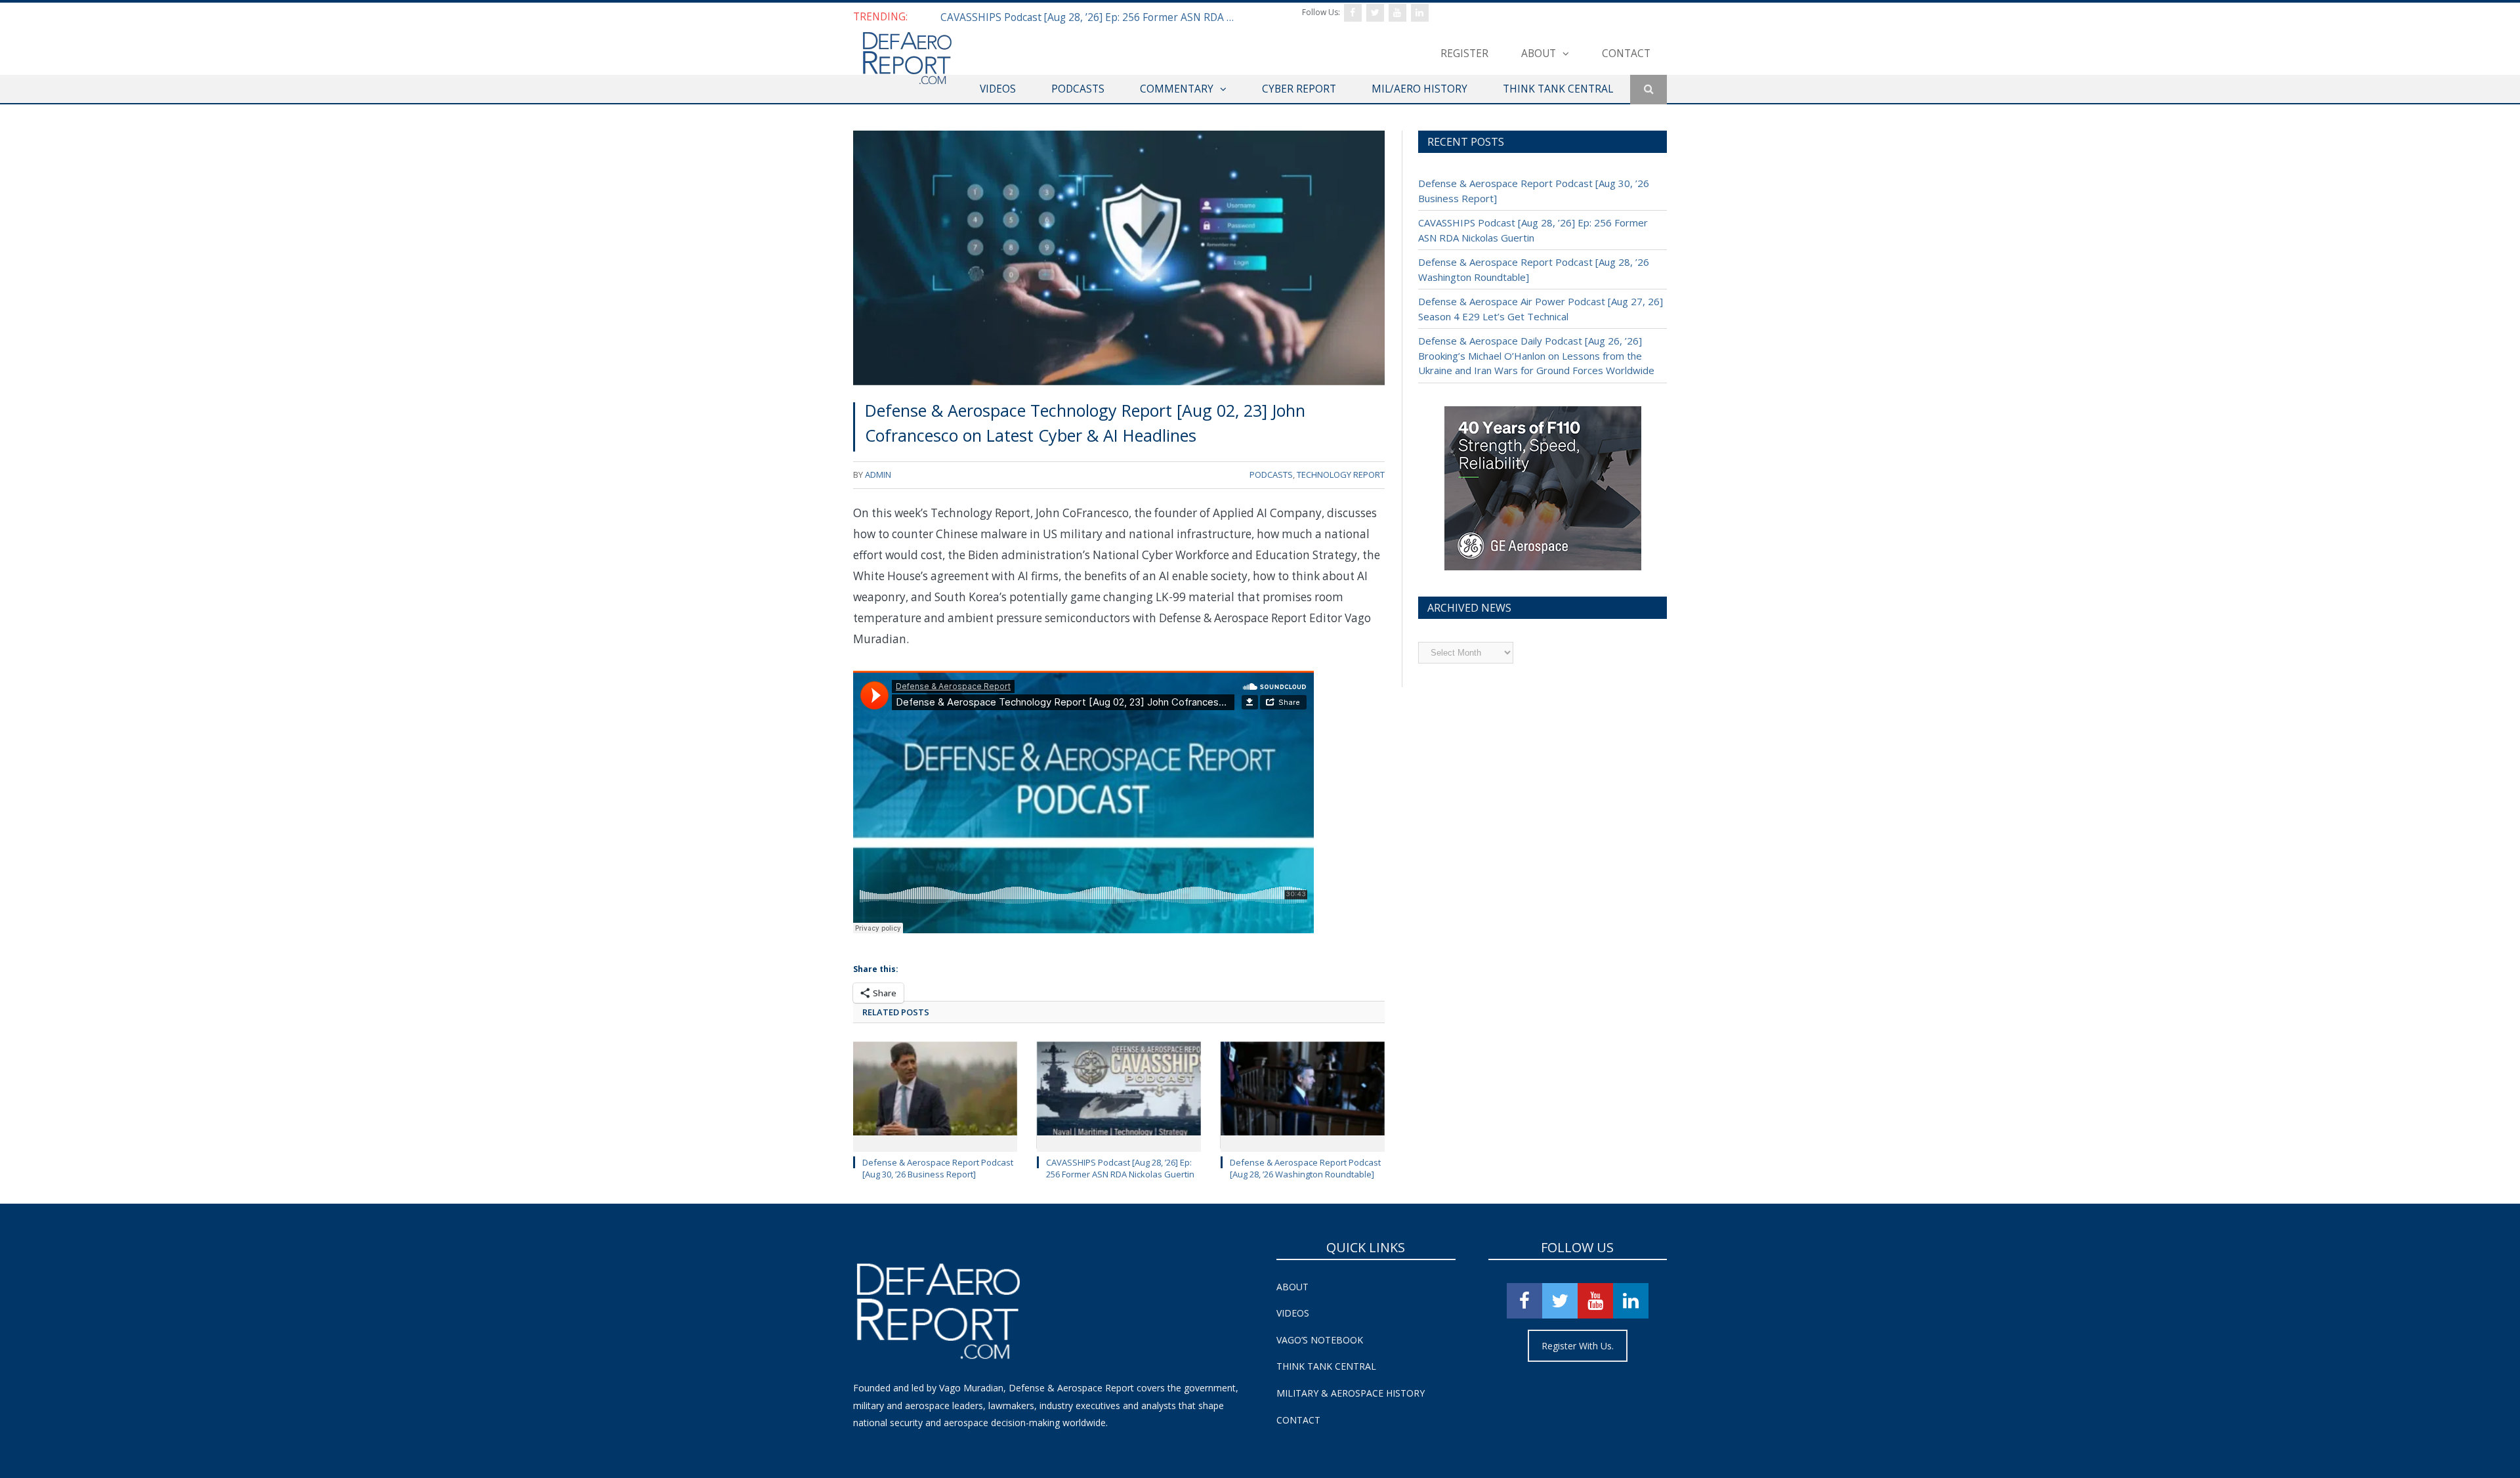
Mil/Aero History (1419, 89)
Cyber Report (1299, 89)
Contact (1626, 53)
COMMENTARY (1177, 89)
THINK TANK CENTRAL (1558, 89)
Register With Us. (1578, 1346)
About (1539, 53)
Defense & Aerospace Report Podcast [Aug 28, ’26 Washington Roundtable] (1305, 1168)
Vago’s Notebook (1320, 1340)
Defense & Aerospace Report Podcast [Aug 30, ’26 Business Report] (938, 1168)
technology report (1341, 475)
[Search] (1648, 90)
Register (1464, 53)
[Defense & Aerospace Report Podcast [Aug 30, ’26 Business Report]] (935, 1095)
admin (878, 475)
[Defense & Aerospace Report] (907, 59)
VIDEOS (998, 89)
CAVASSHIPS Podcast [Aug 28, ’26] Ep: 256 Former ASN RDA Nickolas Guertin (1091, 17)
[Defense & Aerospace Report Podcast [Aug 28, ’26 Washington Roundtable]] (1303, 1095)
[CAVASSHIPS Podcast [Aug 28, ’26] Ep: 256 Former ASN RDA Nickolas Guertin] (1119, 1095)
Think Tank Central (1326, 1366)
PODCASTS (1078, 89)
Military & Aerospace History (1351, 1393)
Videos (1293, 1313)
